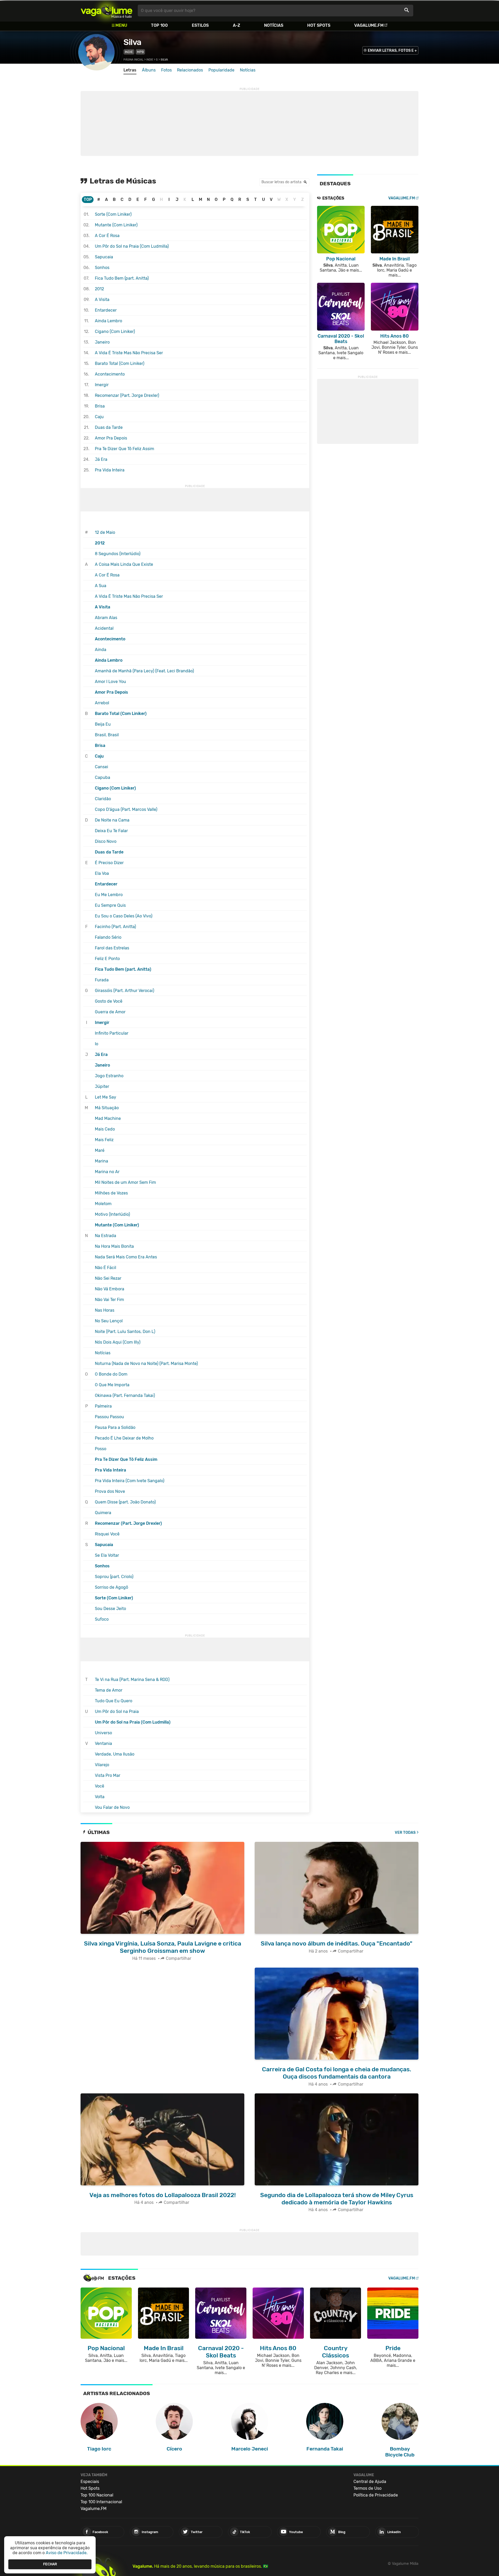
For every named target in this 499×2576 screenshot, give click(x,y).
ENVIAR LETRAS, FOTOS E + (392, 51)
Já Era (101, 459)
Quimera (103, 1513)
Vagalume (107, 11)
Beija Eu (103, 724)
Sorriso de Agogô (111, 1587)
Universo (103, 1733)
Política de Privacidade (376, 2495)
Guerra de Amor (110, 1012)
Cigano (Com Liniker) (115, 331)
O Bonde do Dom (111, 1374)
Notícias (274, 25)
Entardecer (106, 310)
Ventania (103, 1743)
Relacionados (190, 70)
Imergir (102, 385)
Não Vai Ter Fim (109, 1300)
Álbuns (149, 70)
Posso (101, 1449)
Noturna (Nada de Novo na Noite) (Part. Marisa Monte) (146, 1363)
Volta (100, 1797)
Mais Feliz (104, 1140)
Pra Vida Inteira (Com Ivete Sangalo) (130, 1481)
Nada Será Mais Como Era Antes (126, 1257)
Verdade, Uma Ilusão (115, 1754)
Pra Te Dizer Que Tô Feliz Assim (124, 449)
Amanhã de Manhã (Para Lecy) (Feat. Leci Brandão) (144, 671)
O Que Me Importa (112, 1385)
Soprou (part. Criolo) (114, 1577)
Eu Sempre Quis (110, 905)
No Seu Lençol (109, 1321)
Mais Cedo (105, 1129)
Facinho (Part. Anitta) (115, 927)
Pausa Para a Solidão (115, 1427)
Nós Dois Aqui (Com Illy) (118, 1342)
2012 (99, 289)
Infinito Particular (112, 1033)
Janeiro (102, 342)
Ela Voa (102, 873)
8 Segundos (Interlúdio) (118, 554)
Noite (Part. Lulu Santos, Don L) (125, 1332)
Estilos (200, 25)
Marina (101, 1161)
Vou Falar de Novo (112, 1807)
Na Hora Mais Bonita (114, 1246)
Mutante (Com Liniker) (116, 225)
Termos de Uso (367, 2488)
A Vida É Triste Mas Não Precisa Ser (129, 353)
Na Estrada (106, 1236)
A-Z (237, 25)
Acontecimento (110, 374)
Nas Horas (105, 1310)
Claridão (103, 799)
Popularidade (221, 70)
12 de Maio (105, 532)
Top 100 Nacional (97, 2495)
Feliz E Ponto (107, 959)
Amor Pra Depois (111, 438)
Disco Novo (106, 841)
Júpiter (102, 1086)
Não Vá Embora (110, 1289)
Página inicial (133, 60)
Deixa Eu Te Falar (111, 831)
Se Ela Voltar (107, 1555)
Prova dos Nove (110, 1491)
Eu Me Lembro (109, 895)
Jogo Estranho (109, 1076)
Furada (102, 980)
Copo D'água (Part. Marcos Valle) (126, 809)
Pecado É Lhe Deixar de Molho (124, 1438)
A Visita (102, 300)
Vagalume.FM (369, 25)
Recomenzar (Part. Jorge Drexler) (127, 395)
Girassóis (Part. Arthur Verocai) (124, 991)
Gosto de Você (109, 1001)
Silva (132, 42)
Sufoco (102, 1619)
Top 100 (159, 25)
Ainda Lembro (109, 321)
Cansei (101, 767)
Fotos (166, 70)
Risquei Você (107, 1534)
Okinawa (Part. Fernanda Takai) (125, 1395)
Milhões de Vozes (111, 1193)
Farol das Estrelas (112, 948)
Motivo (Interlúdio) (112, 1214)
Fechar (50, 2564)
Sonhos (102, 268)
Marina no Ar (107, 1172)
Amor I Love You (110, 682)
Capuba (103, 777)
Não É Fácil (106, 1268)
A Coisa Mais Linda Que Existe (124, 564)
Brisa (100, 406)
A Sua (101, 586)
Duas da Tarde (109, 427)
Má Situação (107, 1108)
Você (100, 1786)
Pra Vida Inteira (110, 470)
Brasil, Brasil (107, 735)
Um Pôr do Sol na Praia (117, 1711)
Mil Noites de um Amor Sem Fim (125, 1182)
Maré (100, 1150)
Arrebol (102, 703)
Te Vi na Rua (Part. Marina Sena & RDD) (132, 1680)
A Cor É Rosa (107, 236)
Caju (99, 417)
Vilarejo (102, 1765)
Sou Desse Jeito (110, 1609)
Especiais (90, 2482)
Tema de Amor (109, 1690)
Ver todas (405, 1833)
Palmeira (103, 1406)
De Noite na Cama (112, 820)
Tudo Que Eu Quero (114, 1701)
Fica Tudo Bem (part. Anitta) (122, 278)
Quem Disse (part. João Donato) (125, 1502)
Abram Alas (106, 618)
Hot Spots (319, 25)
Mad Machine (108, 1118)
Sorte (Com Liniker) (113, 214)
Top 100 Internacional (101, 2502)
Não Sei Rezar (108, 1278)
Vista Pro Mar (108, 1775)
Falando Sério (108, 937)
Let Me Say (106, 1097)
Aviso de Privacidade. (67, 2553)
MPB (140, 52)
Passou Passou (109, 1417)
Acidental (104, 628)
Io (97, 1044)
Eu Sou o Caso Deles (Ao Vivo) (124, 916)
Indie (129, 52)
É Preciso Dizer (109, 863)
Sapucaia (104, 257)
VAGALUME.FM (402, 198)
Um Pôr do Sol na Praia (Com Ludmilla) (132, 246)
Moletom (103, 1204)
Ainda (101, 650)
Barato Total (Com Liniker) (120, 363)
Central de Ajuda (370, 2482)
